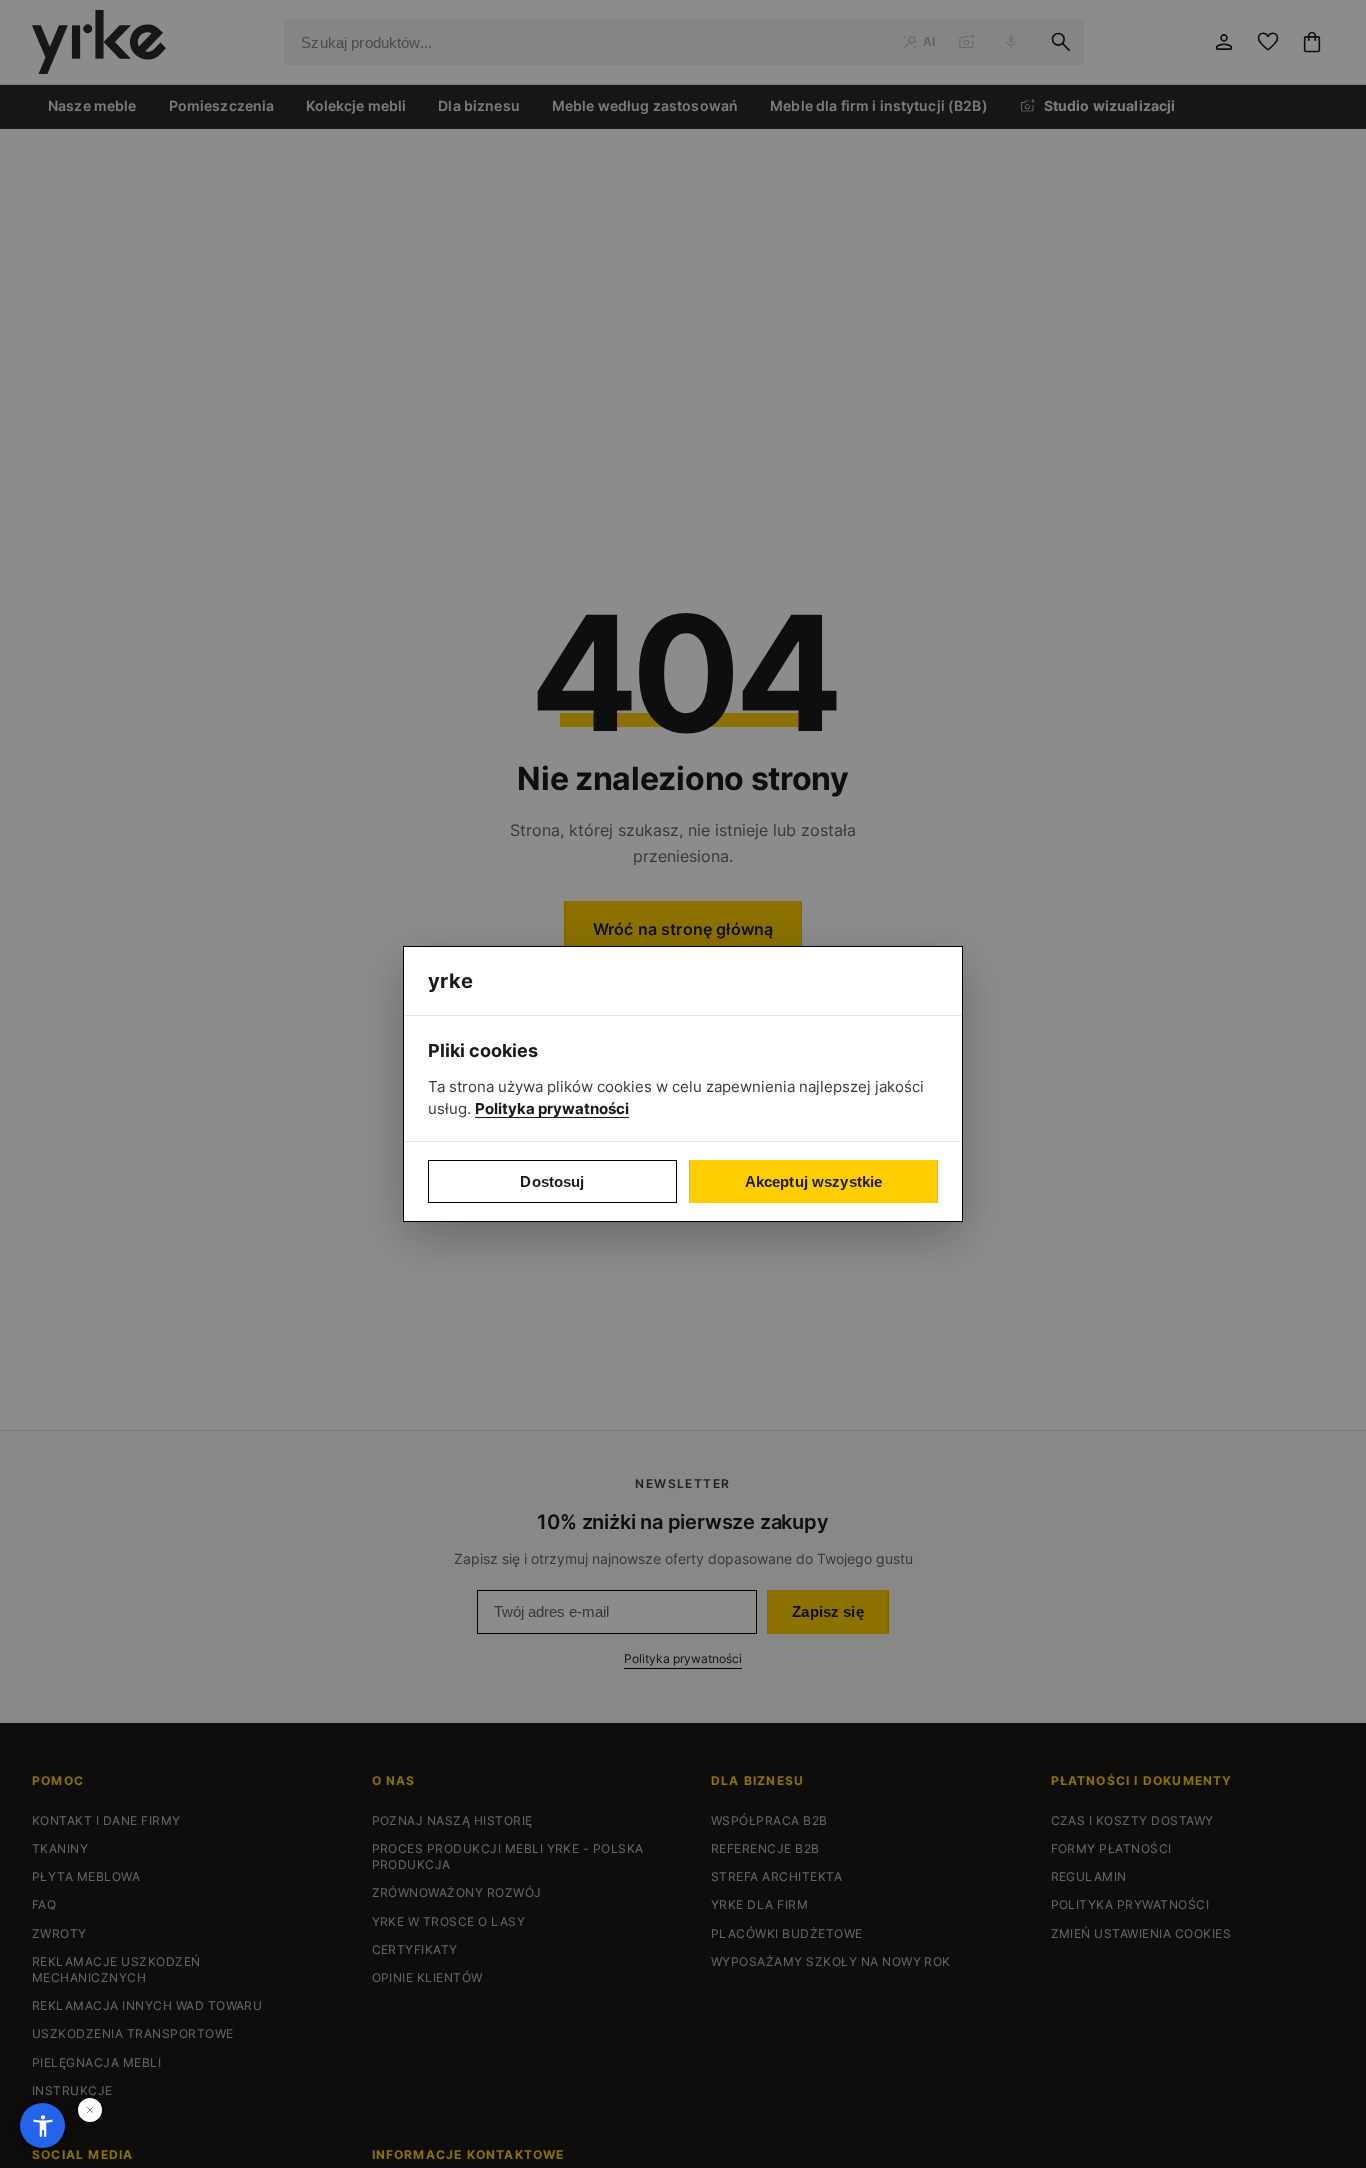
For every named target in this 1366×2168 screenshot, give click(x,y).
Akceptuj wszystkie (814, 1181)
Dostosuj (552, 1181)
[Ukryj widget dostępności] (90, 2110)
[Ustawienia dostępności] (42, 2125)
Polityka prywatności (552, 1108)
